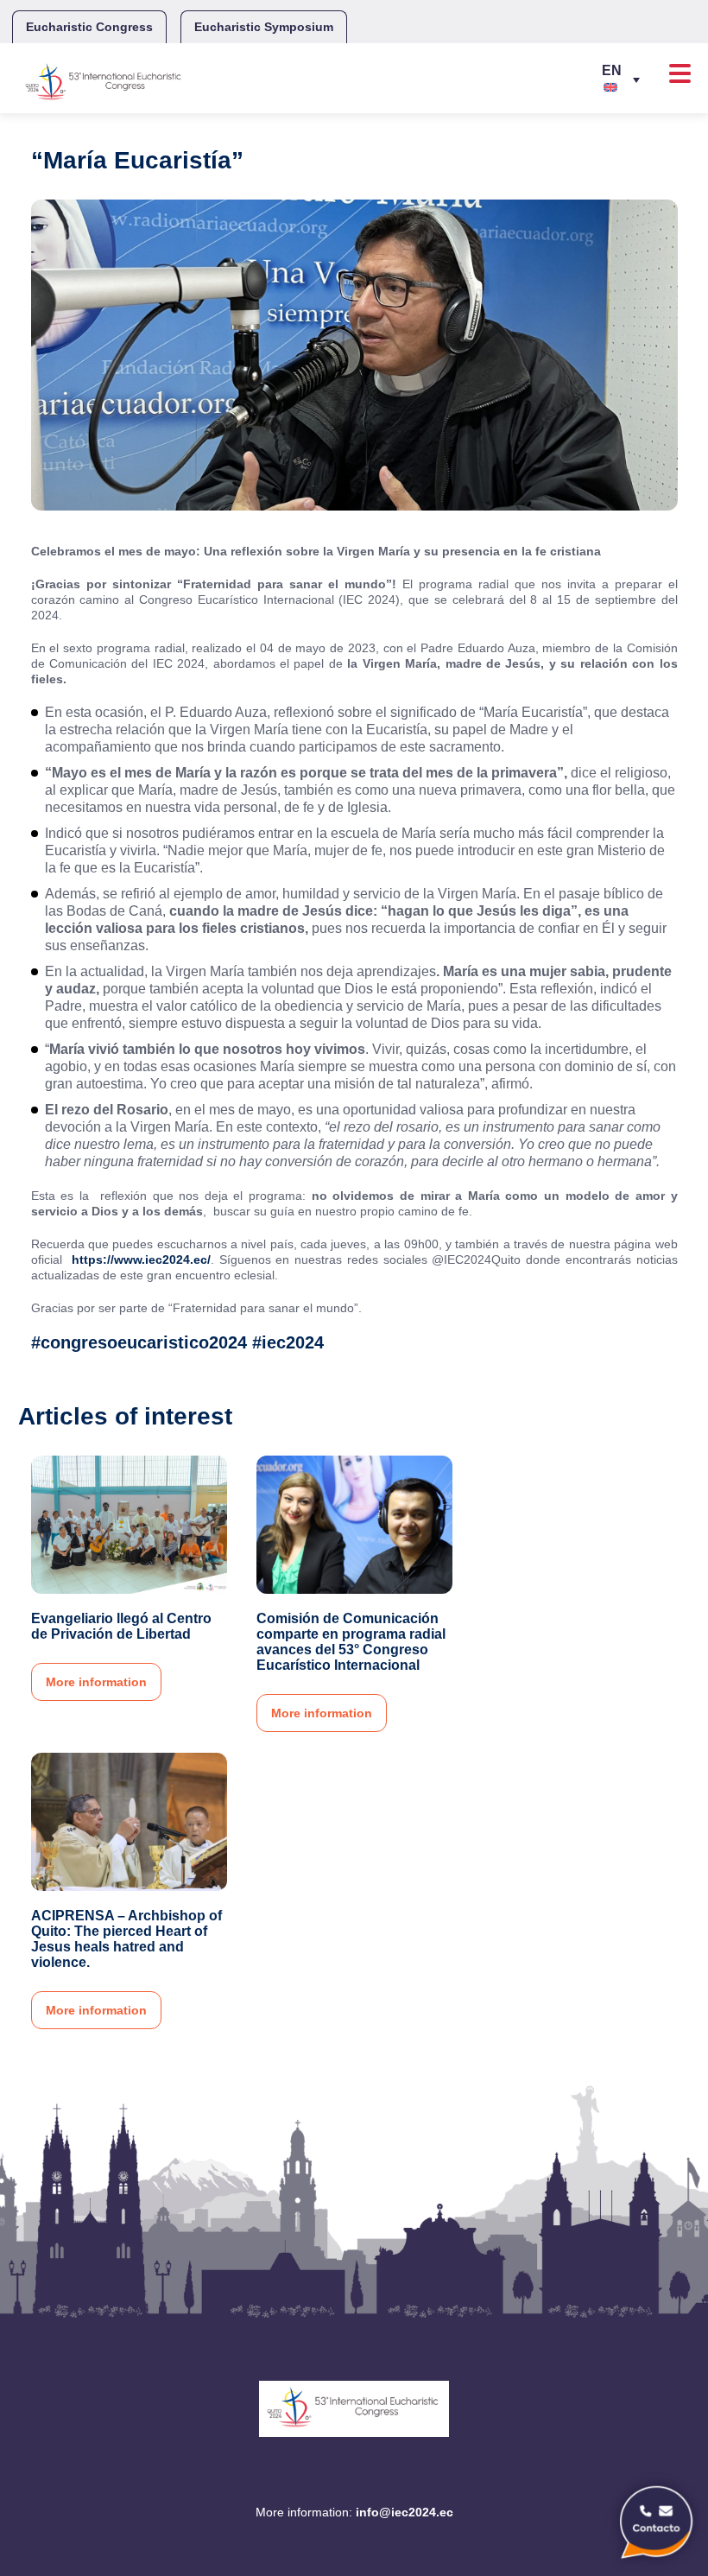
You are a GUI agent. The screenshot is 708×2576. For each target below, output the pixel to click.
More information (96, 1682)
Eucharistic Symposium (264, 27)
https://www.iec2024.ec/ (141, 1259)
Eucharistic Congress (89, 27)
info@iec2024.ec (405, 2512)
